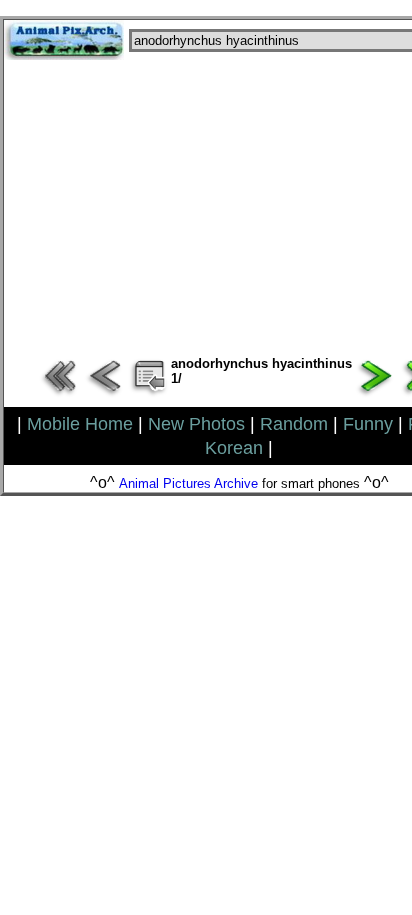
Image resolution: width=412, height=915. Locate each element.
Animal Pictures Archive (188, 483)
